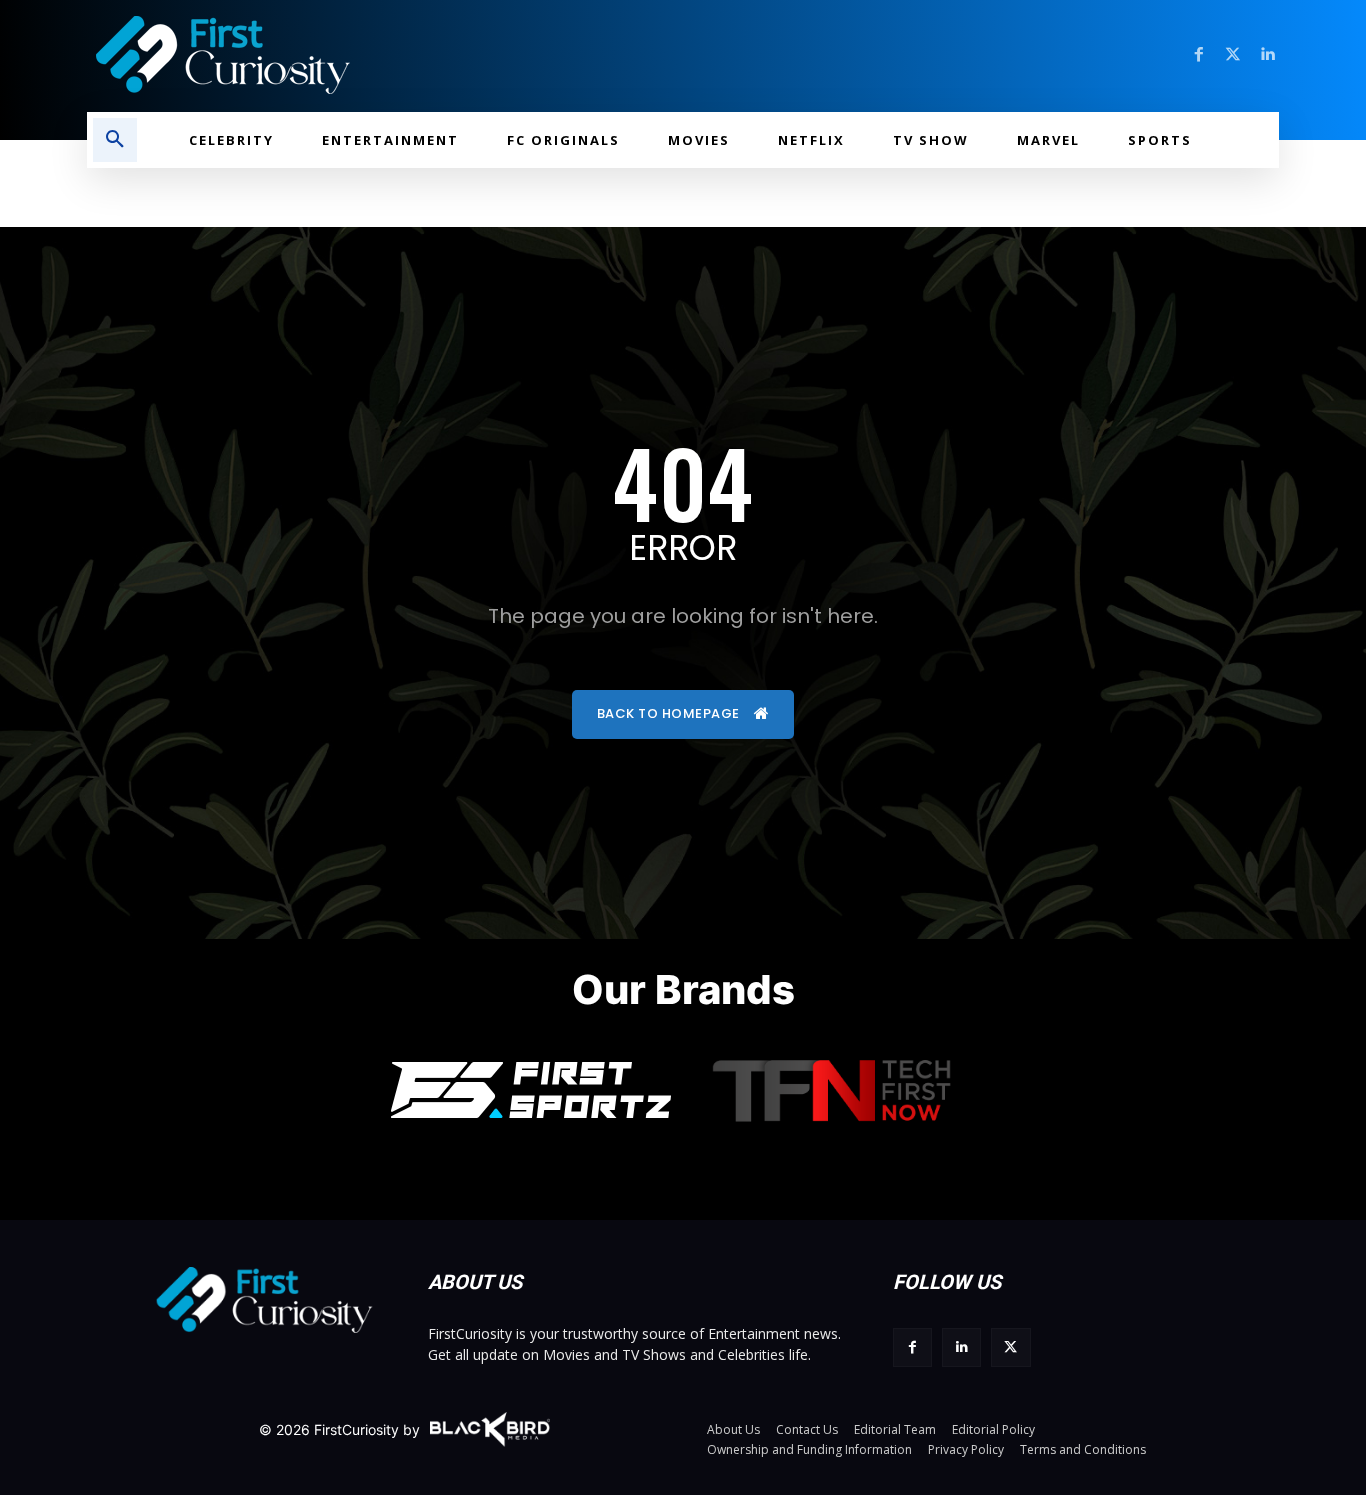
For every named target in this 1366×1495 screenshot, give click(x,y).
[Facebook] (1199, 55)
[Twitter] (1233, 55)
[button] (115, 140)
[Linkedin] (1267, 55)
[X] (1010, 1347)
